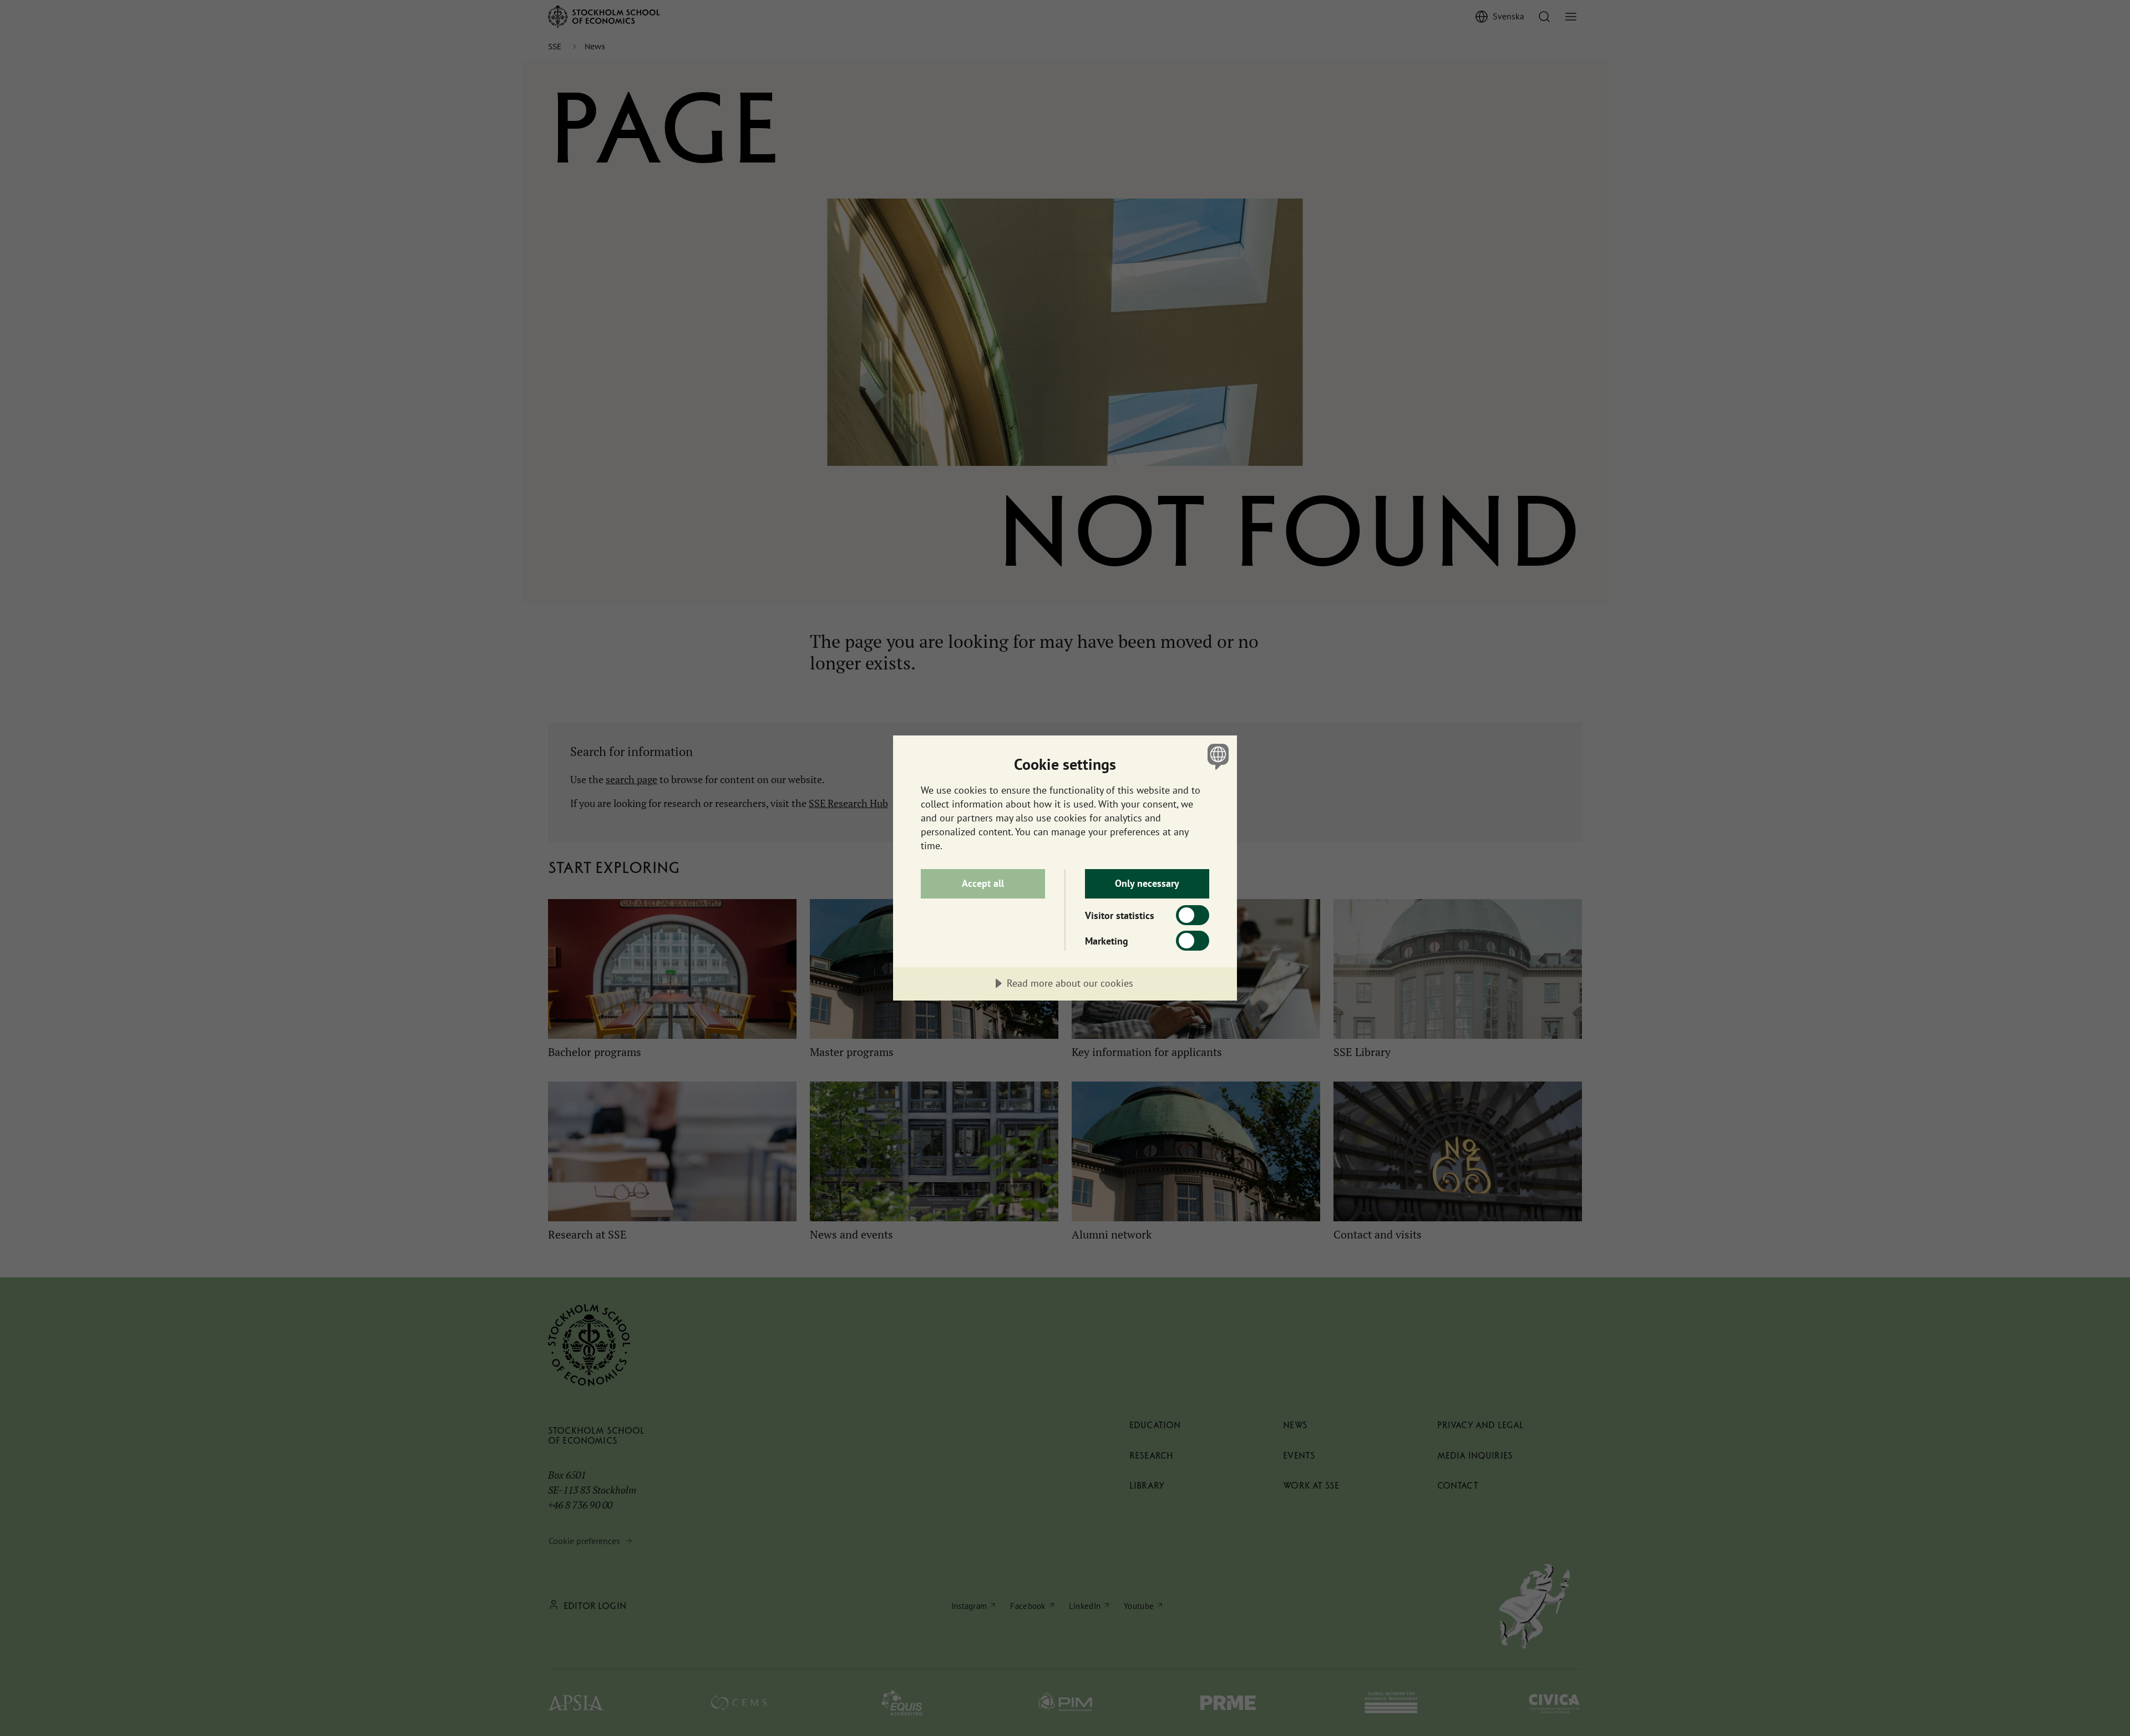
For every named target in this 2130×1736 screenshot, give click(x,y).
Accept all (983, 883)
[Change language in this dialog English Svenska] (1216, 756)
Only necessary (1147, 883)
